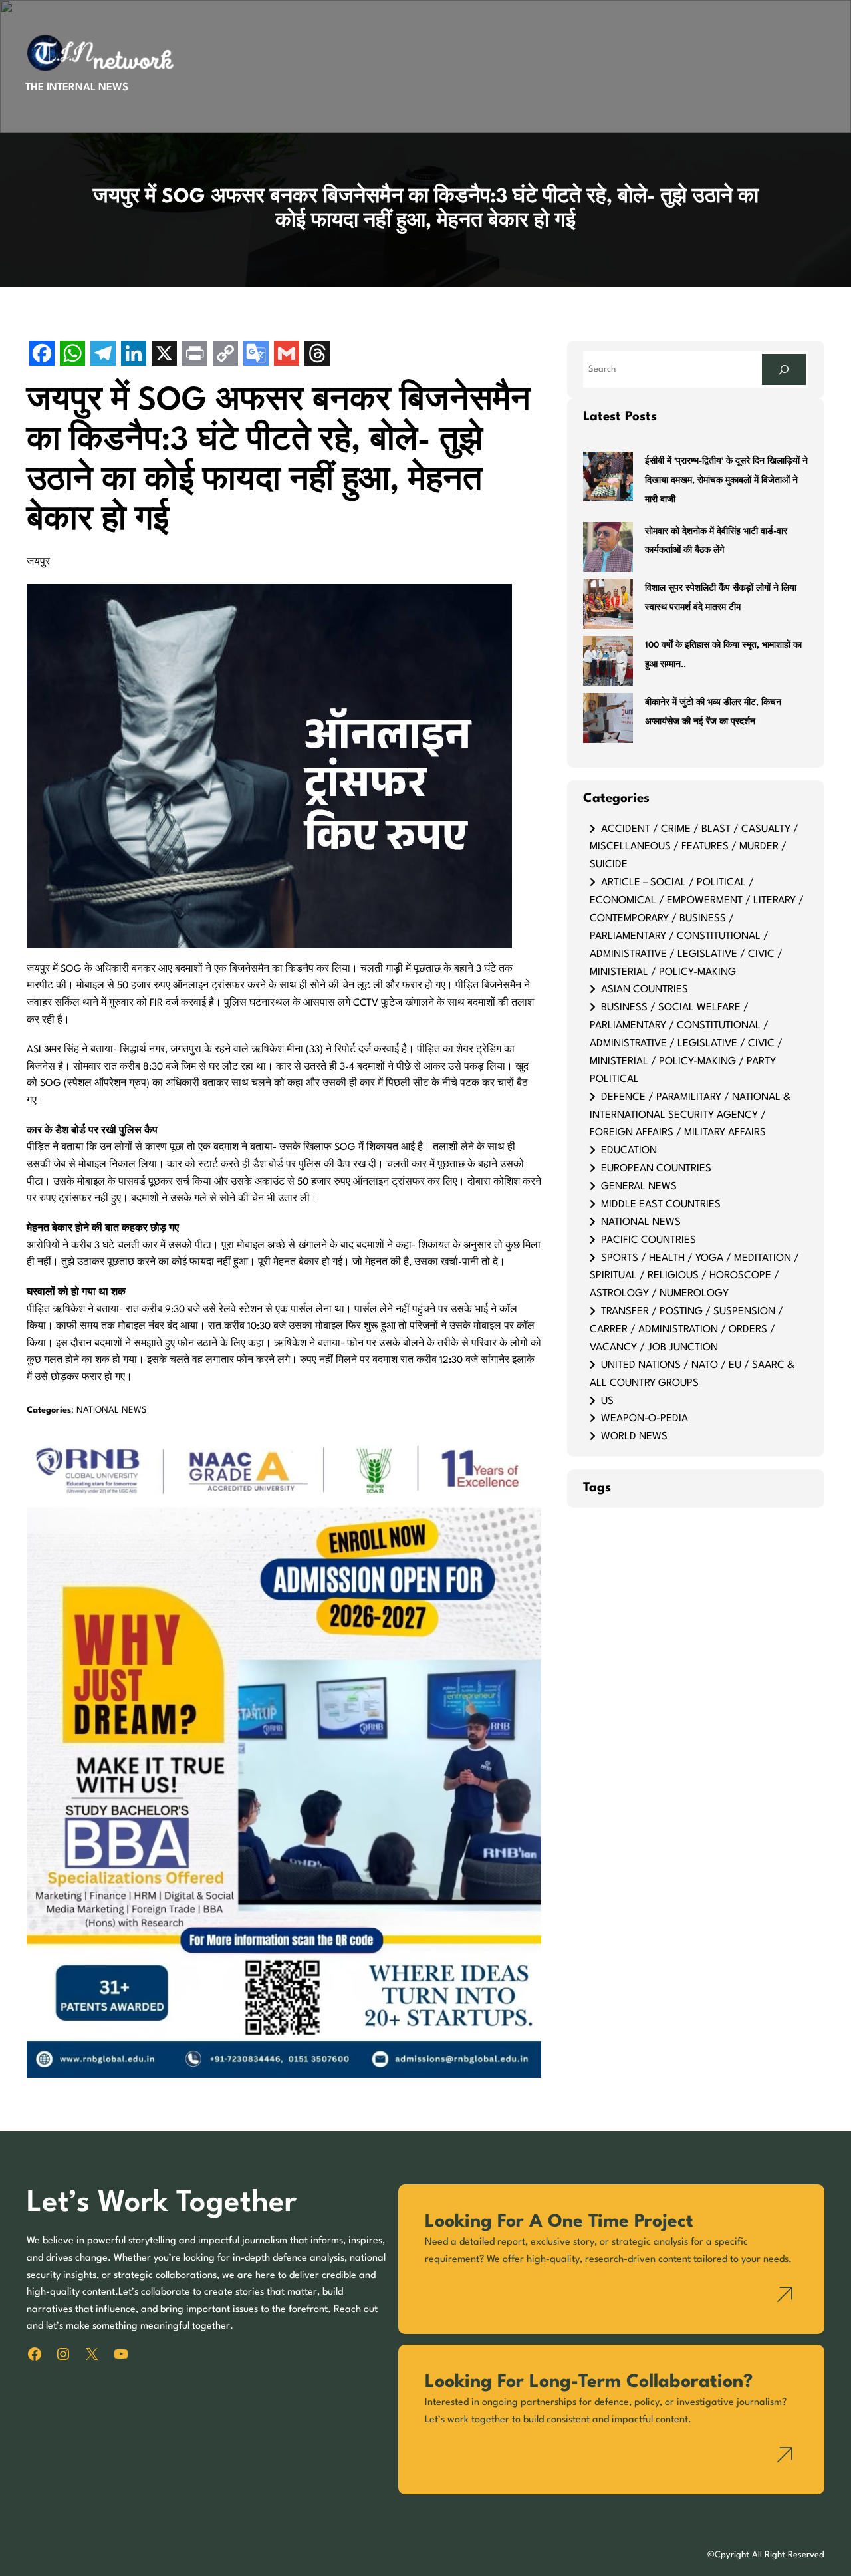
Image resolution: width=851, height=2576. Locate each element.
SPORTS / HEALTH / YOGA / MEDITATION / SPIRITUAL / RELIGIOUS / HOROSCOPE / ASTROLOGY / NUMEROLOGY (694, 1276)
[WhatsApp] (72, 355)
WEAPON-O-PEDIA (645, 1419)
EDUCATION (629, 1151)
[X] (164, 355)
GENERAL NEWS (639, 1187)
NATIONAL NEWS (112, 1410)
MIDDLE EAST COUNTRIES (661, 1205)
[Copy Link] (225, 355)
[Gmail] (287, 355)
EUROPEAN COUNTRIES (656, 1169)
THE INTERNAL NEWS (77, 88)
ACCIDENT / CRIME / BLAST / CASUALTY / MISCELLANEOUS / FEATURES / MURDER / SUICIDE (694, 847)
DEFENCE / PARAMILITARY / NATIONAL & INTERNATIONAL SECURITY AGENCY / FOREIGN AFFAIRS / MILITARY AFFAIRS (690, 1115)
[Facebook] (42, 355)
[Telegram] (103, 355)
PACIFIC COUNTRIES (649, 1240)
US (607, 1401)
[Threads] (317, 355)
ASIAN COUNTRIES (645, 990)
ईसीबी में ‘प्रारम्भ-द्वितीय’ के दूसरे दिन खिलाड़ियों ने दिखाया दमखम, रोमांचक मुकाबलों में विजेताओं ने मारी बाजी (726, 481)
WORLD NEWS (634, 1437)
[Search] (784, 369)
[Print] (195, 355)
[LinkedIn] (134, 355)
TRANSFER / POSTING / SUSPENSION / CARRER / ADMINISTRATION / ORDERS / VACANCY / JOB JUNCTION (686, 1330)
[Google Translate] (256, 355)
